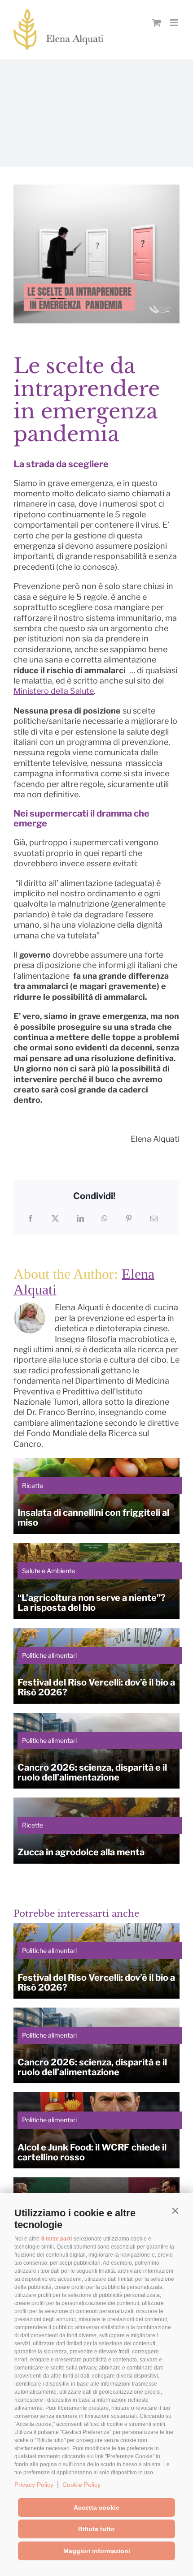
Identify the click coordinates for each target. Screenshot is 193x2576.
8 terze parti (57, 2239)
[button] (175, 2211)
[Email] (154, 1218)
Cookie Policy (81, 2485)
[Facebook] (31, 1218)
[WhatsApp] (105, 1218)
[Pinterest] (129, 1218)
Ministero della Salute (54, 691)
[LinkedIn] (80, 1218)
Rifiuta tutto (96, 2529)
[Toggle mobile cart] (157, 23)
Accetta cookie (96, 2507)
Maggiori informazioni (97, 2551)
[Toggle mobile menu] (175, 23)
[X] (55, 1218)
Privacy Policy (34, 2485)
